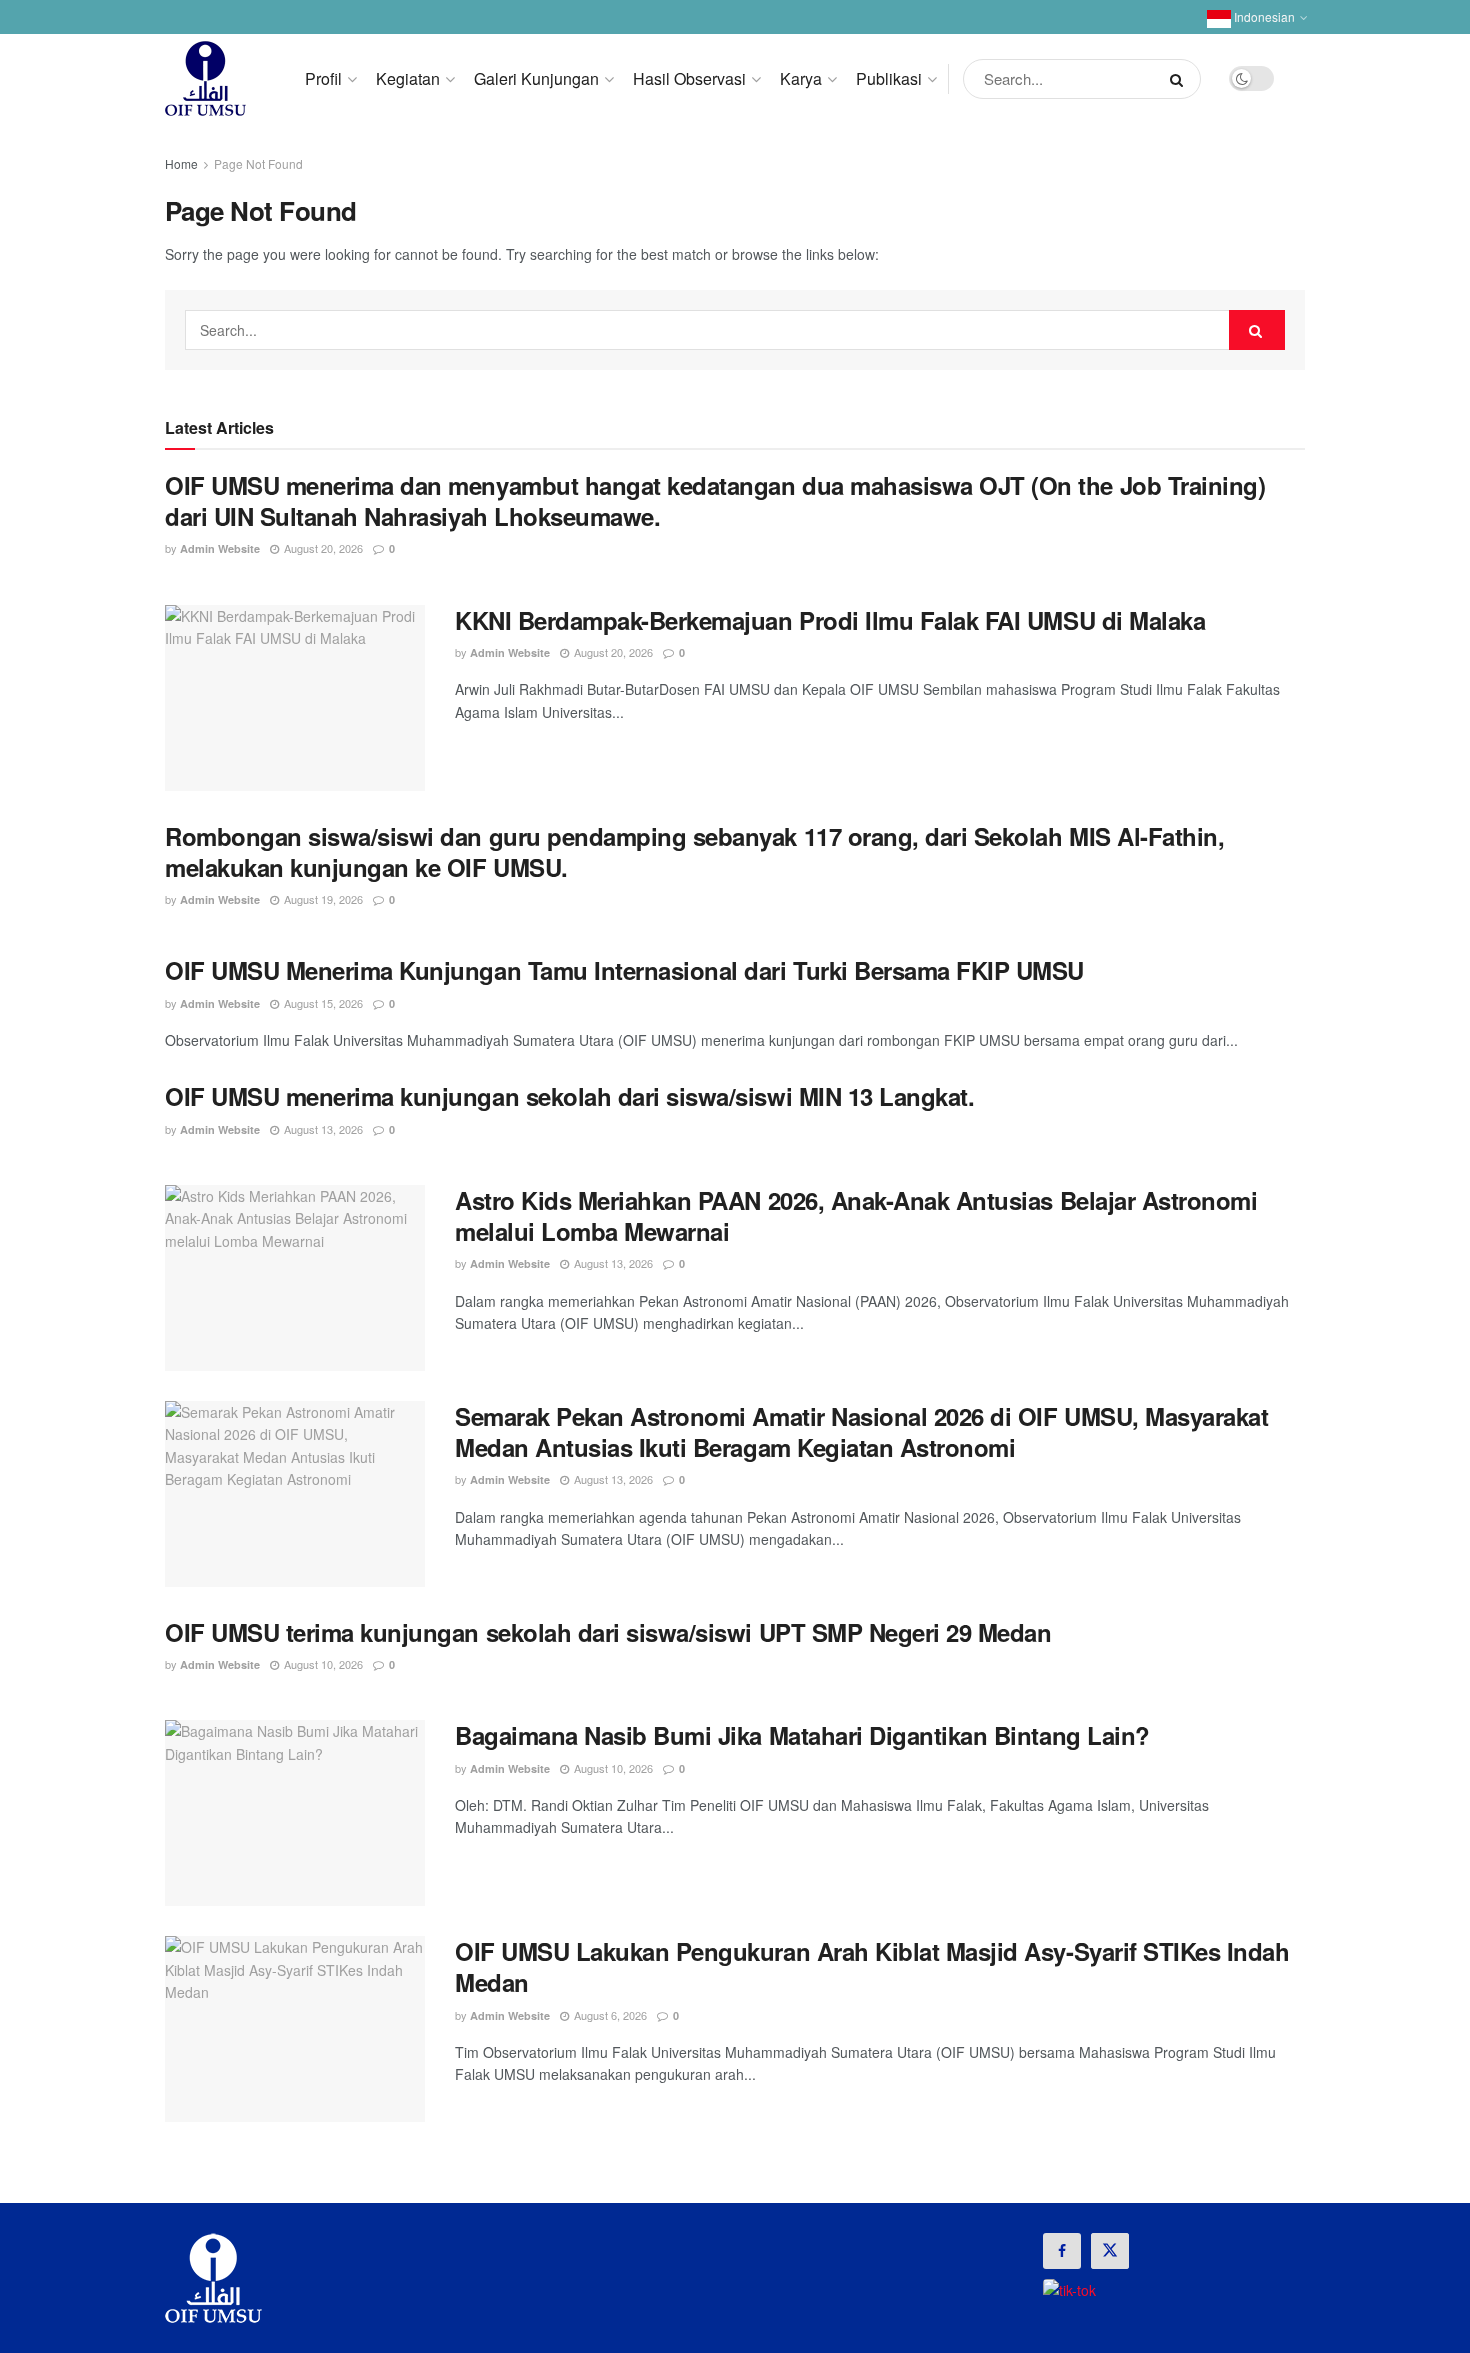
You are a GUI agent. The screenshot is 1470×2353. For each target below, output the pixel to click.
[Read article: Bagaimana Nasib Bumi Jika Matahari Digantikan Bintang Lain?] (295, 1813)
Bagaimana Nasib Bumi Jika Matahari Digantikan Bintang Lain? (802, 1735)
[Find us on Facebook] (1062, 2251)
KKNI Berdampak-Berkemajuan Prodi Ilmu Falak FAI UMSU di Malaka (830, 620)
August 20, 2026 (322, 548)
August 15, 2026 (322, 1003)
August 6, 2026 (609, 2015)
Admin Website (220, 548)
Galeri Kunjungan (536, 78)
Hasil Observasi (689, 78)
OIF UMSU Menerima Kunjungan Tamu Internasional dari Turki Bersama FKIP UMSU (624, 970)
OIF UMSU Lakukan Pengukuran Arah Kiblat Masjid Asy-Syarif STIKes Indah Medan (872, 1966)
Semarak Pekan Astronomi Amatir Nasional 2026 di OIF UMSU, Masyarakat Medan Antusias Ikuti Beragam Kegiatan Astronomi (861, 1431)
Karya (801, 78)
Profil (323, 78)
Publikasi (889, 78)
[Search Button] (1180, 79)
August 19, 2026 (322, 899)
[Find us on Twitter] (1110, 2251)
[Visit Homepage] (205, 78)
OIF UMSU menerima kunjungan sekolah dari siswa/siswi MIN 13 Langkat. (569, 1096)
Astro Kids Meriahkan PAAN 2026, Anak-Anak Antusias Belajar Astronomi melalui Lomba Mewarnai (856, 1215)
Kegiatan (408, 78)
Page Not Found (258, 163)
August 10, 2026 (322, 1664)
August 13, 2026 (322, 1129)
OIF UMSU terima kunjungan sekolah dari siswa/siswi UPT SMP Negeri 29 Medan (608, 1632)
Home (181, 163)
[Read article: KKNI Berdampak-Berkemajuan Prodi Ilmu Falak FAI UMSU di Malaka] (295, 698)
